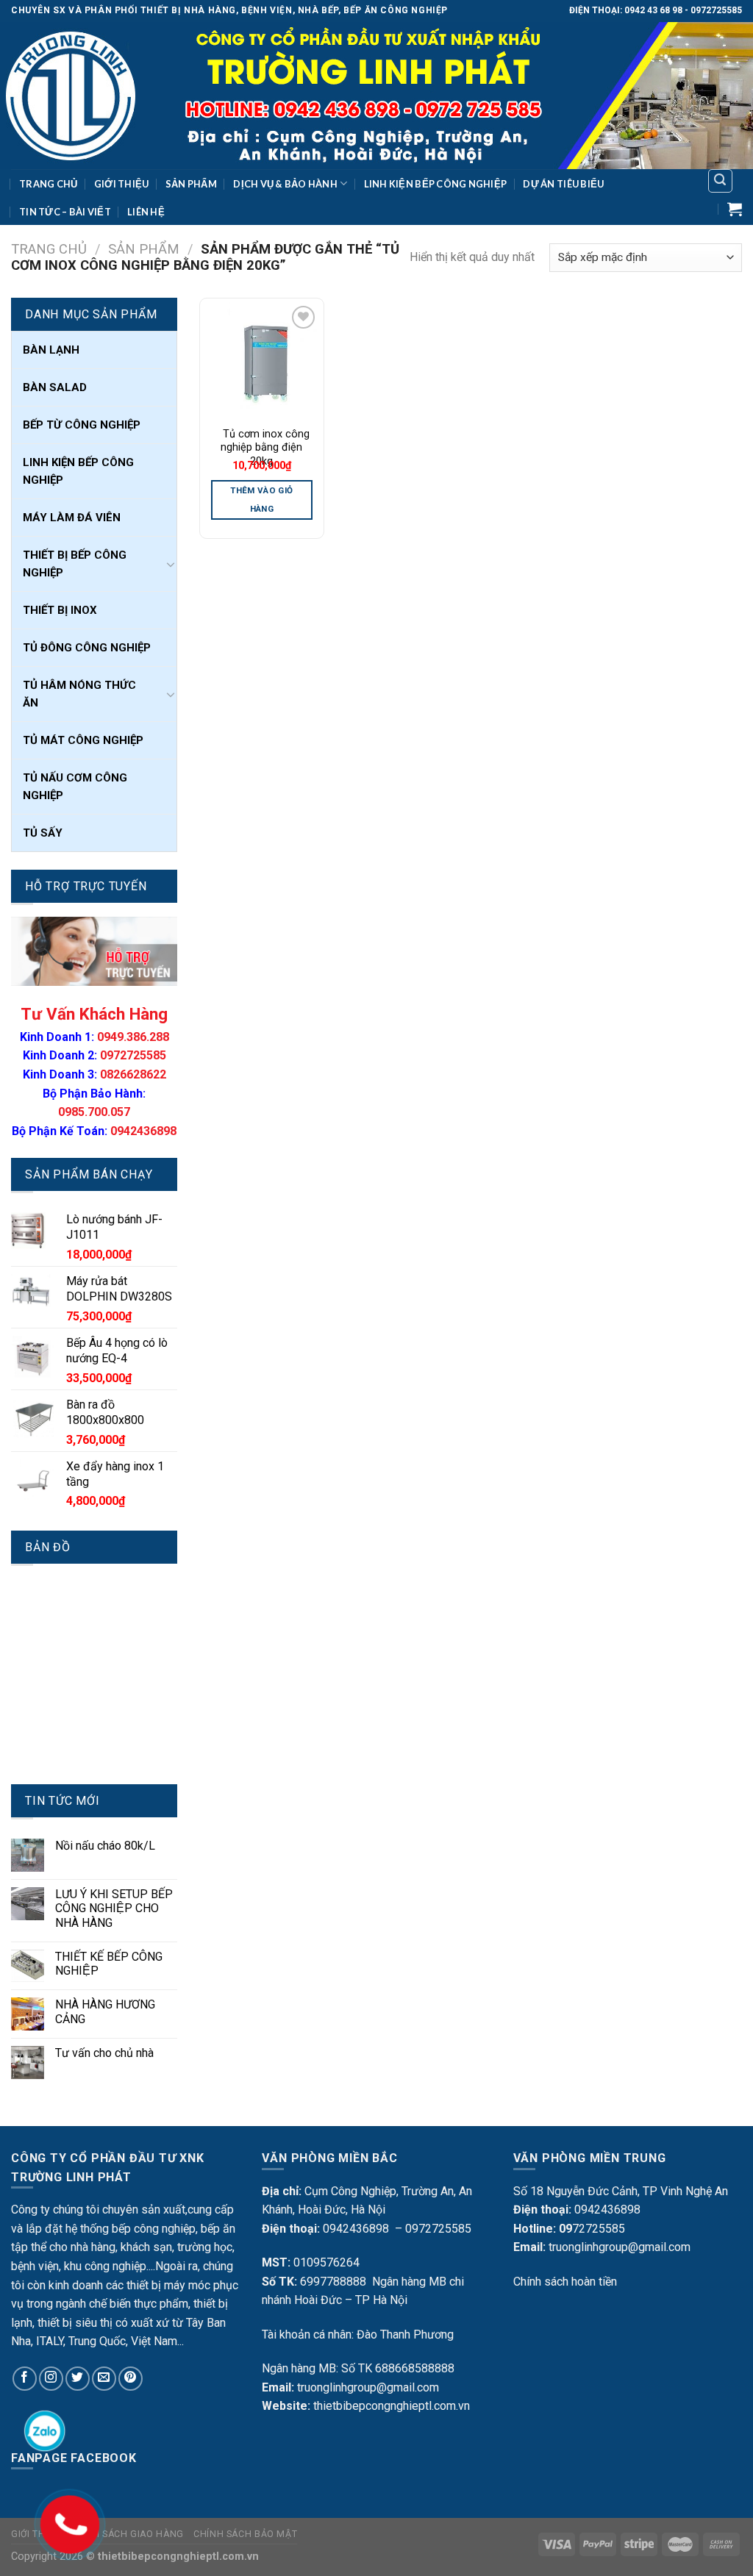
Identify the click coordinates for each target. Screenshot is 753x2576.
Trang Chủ (48, 184)
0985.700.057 (94, 1112)
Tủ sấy (43, 833)
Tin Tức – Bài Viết (65, 212)
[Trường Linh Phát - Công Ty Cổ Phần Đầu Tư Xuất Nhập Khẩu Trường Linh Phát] (376, 96)
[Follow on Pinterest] (131, 2379)
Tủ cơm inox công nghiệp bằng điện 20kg (262, 448)
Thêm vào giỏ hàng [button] (261, 500)
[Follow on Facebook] (25, 2379)
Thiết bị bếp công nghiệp (75, 564)
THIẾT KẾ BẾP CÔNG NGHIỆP (109, 1964)
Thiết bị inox (60, 610)
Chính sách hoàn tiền (565, 2282)
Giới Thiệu (122, 184)
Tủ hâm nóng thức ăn (79, 694)
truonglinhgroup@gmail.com (368, 2387)
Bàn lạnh (51, 350)
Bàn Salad (55, 387)
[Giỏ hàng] (735, 209)
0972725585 (133, 1055)
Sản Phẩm (191, 184)
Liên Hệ (146, 212)
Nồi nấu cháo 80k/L (105, 1846)
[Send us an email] (104, 2379)
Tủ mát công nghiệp (83, 740)
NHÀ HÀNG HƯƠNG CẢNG (105, 2011)
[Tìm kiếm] (721, 181)
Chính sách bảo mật (245, 2534)
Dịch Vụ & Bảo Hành (285, 184)
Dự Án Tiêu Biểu (563, 184)
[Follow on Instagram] (51, 2379)
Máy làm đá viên (72, 518)
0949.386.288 (133, 1037)
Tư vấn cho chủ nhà (104, 2053)
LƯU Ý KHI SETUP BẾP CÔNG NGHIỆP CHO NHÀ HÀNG (114, 1908)
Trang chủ (49, 249)
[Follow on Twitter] (78, 2379)
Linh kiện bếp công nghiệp (435, 184)
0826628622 (133, 1074)
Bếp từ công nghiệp (82, 425)
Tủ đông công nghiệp (87, 648)
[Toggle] (171, 564)
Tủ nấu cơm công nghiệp (75, 787)
